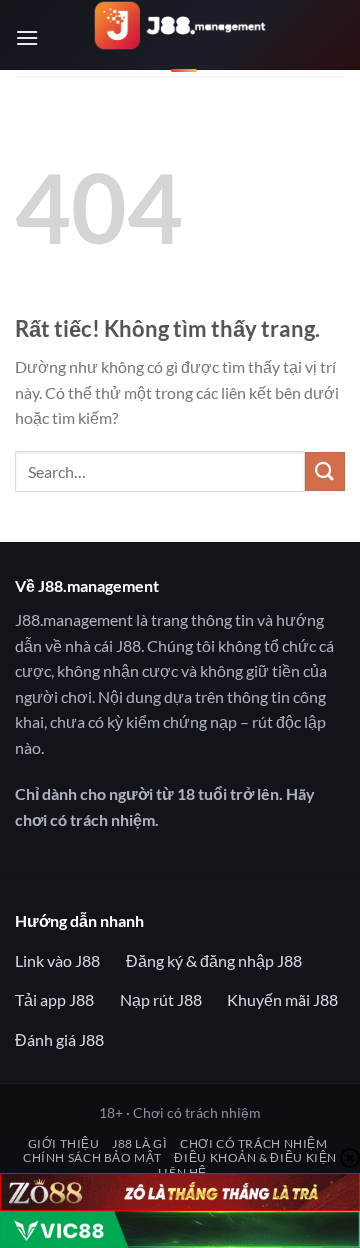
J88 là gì (140, 1143)
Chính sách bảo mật (92, 1157)
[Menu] (27, 37)
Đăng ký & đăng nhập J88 (214, 960)
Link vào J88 (57, 960)
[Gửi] (325, 471)
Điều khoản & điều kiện (255, 1157)
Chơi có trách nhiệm (254, 1143)
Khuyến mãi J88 (282, 999)
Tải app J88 (54, 999)
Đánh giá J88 (59, 1039)
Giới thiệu (64, 1143)
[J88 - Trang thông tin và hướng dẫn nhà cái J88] (180, 40)
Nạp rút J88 (161, 999)
